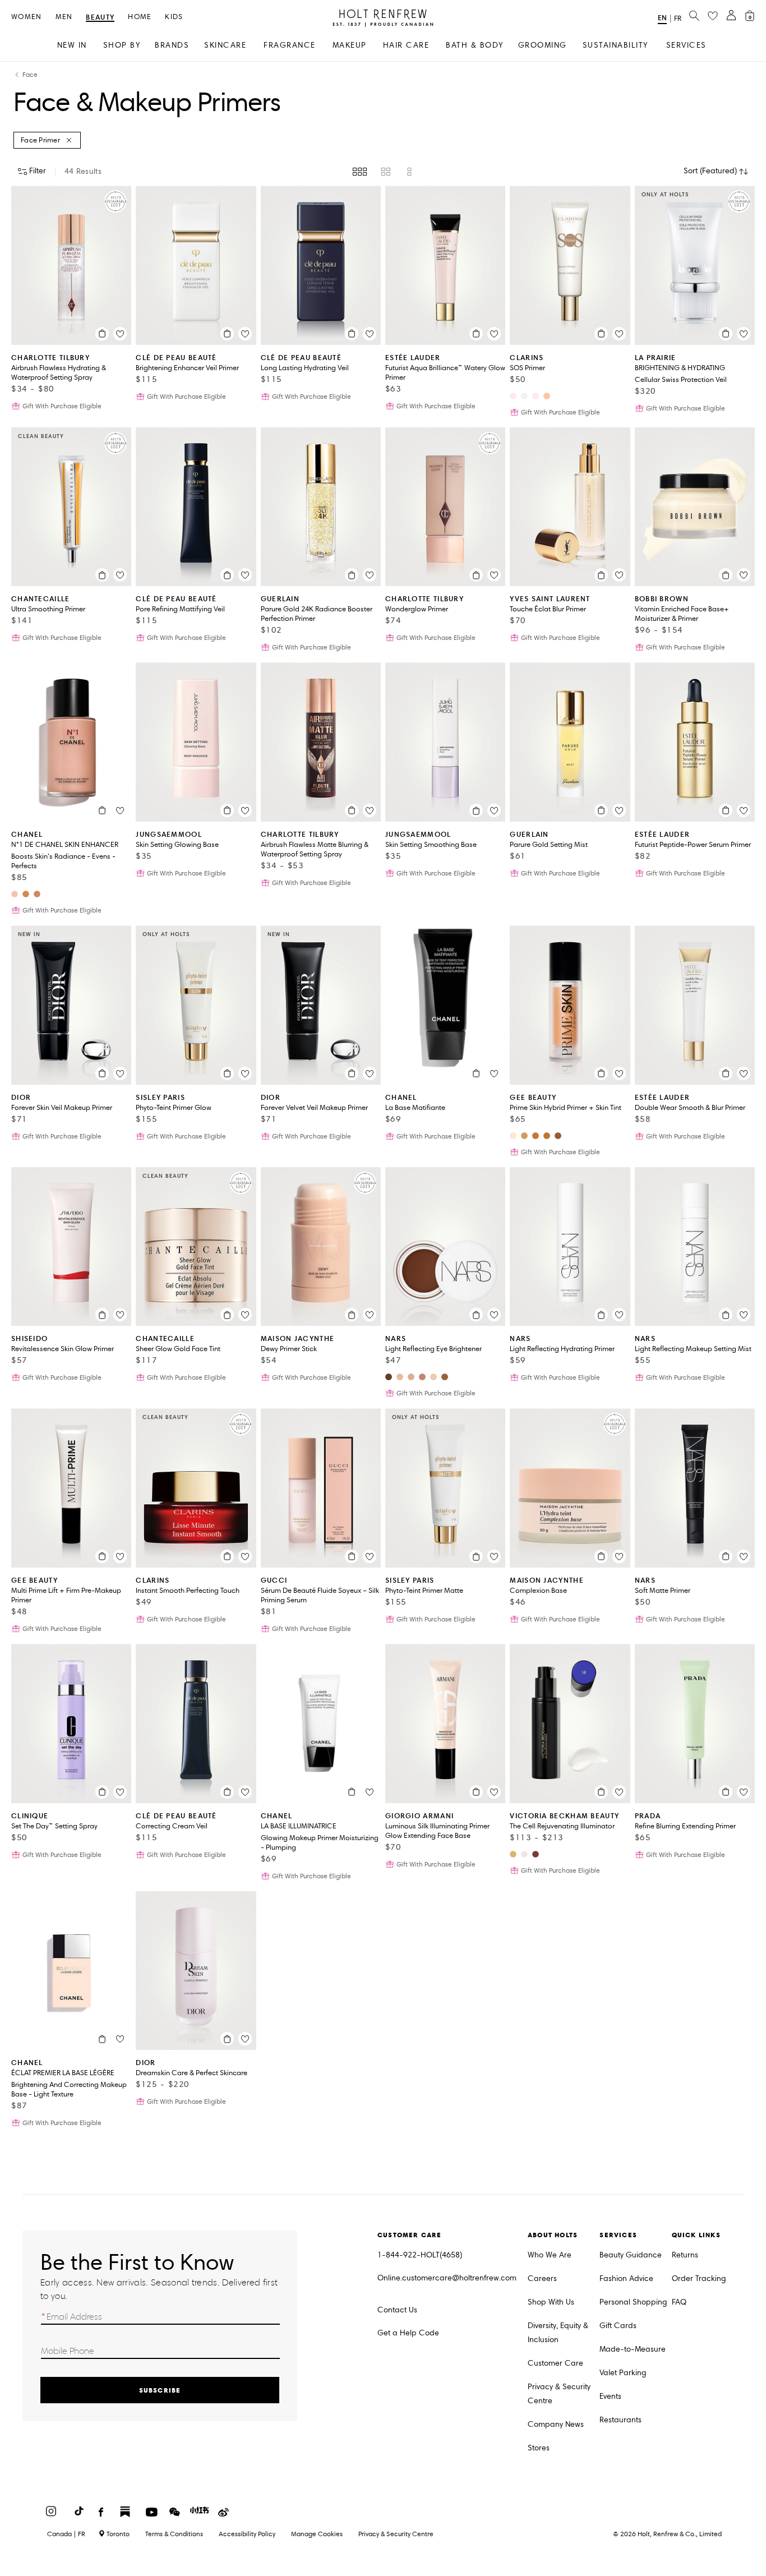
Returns (685, 2255)
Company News (556, 2424)
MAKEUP (350, 45)
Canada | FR (66, 2534)
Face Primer (40, 140)
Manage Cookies (317, 2534)
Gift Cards (618, 2326)
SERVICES (686, 45)
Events (610, 2396)
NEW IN (72, 45)
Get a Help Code (408, 2333)
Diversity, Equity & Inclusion (558, 2333)
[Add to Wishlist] (120, 334)
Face (30, 75)
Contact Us (397, 2310)
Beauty (100, 18)
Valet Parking (623, 2373)
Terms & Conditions (174, 2534)
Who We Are (550, 2255)
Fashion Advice (626, 2278)
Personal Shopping (633, 2302)
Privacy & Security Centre (559, 2394)
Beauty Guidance (631, 2255)
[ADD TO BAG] (102, 334)
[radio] (360, 172)
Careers (542, 2278)
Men (64, 17)
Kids (174, 17)
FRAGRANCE (290, 45)
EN (662, 18)
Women (27, 17)
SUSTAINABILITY (615, 45)
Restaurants (620, 2420)
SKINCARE (225, 45)
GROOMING (543, 45)
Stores (539, 2448)
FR (678, 19)
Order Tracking (699, 2278)
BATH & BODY (475, 45)
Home (140, 17)
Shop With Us (551, 2302)
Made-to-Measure (633, 2349)
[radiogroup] (383, 172)
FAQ (679, 2302)
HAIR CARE (406, 45)
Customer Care (555, 2363)
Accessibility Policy (247, 2534)
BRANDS (172, 45)
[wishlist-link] (713, 16)
